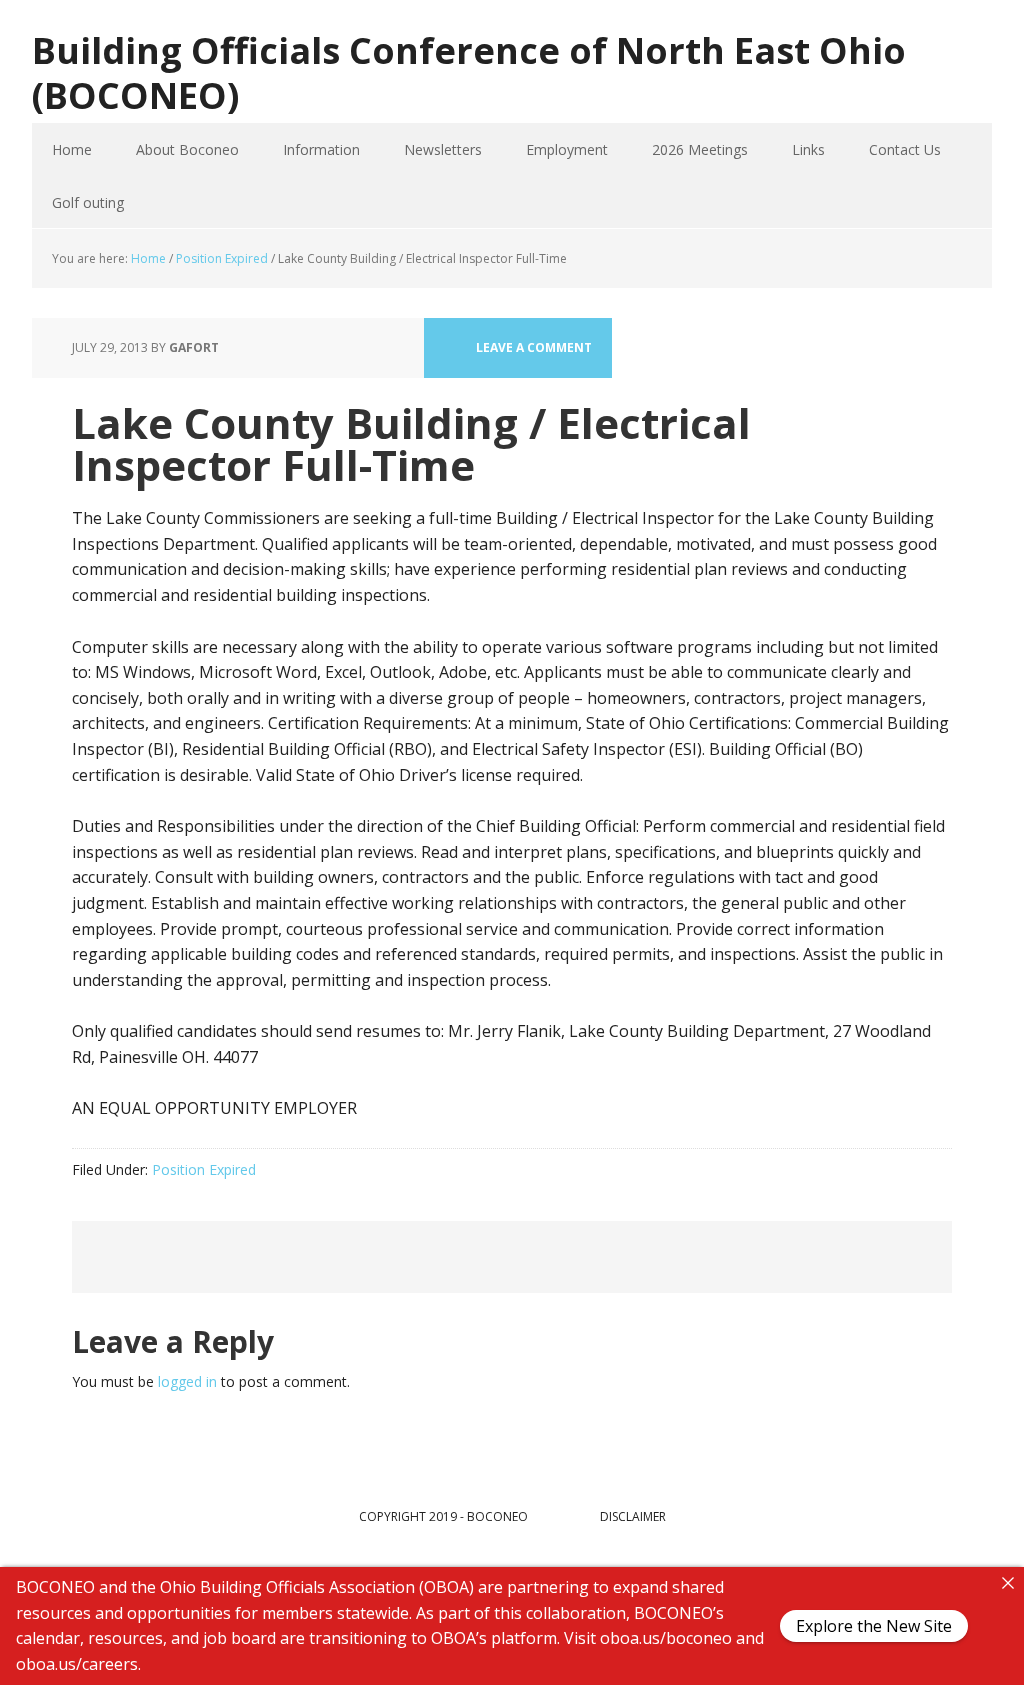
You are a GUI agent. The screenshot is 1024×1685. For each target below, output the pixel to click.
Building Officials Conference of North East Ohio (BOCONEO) (469, 72)
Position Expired (204, 1169)
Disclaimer (633, 1516)
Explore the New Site (874, 1626)
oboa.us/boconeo (666, 1638)
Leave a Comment (534, 347)
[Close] (1008, 1583)
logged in (187, 1381)
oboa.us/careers (77, 1663)
